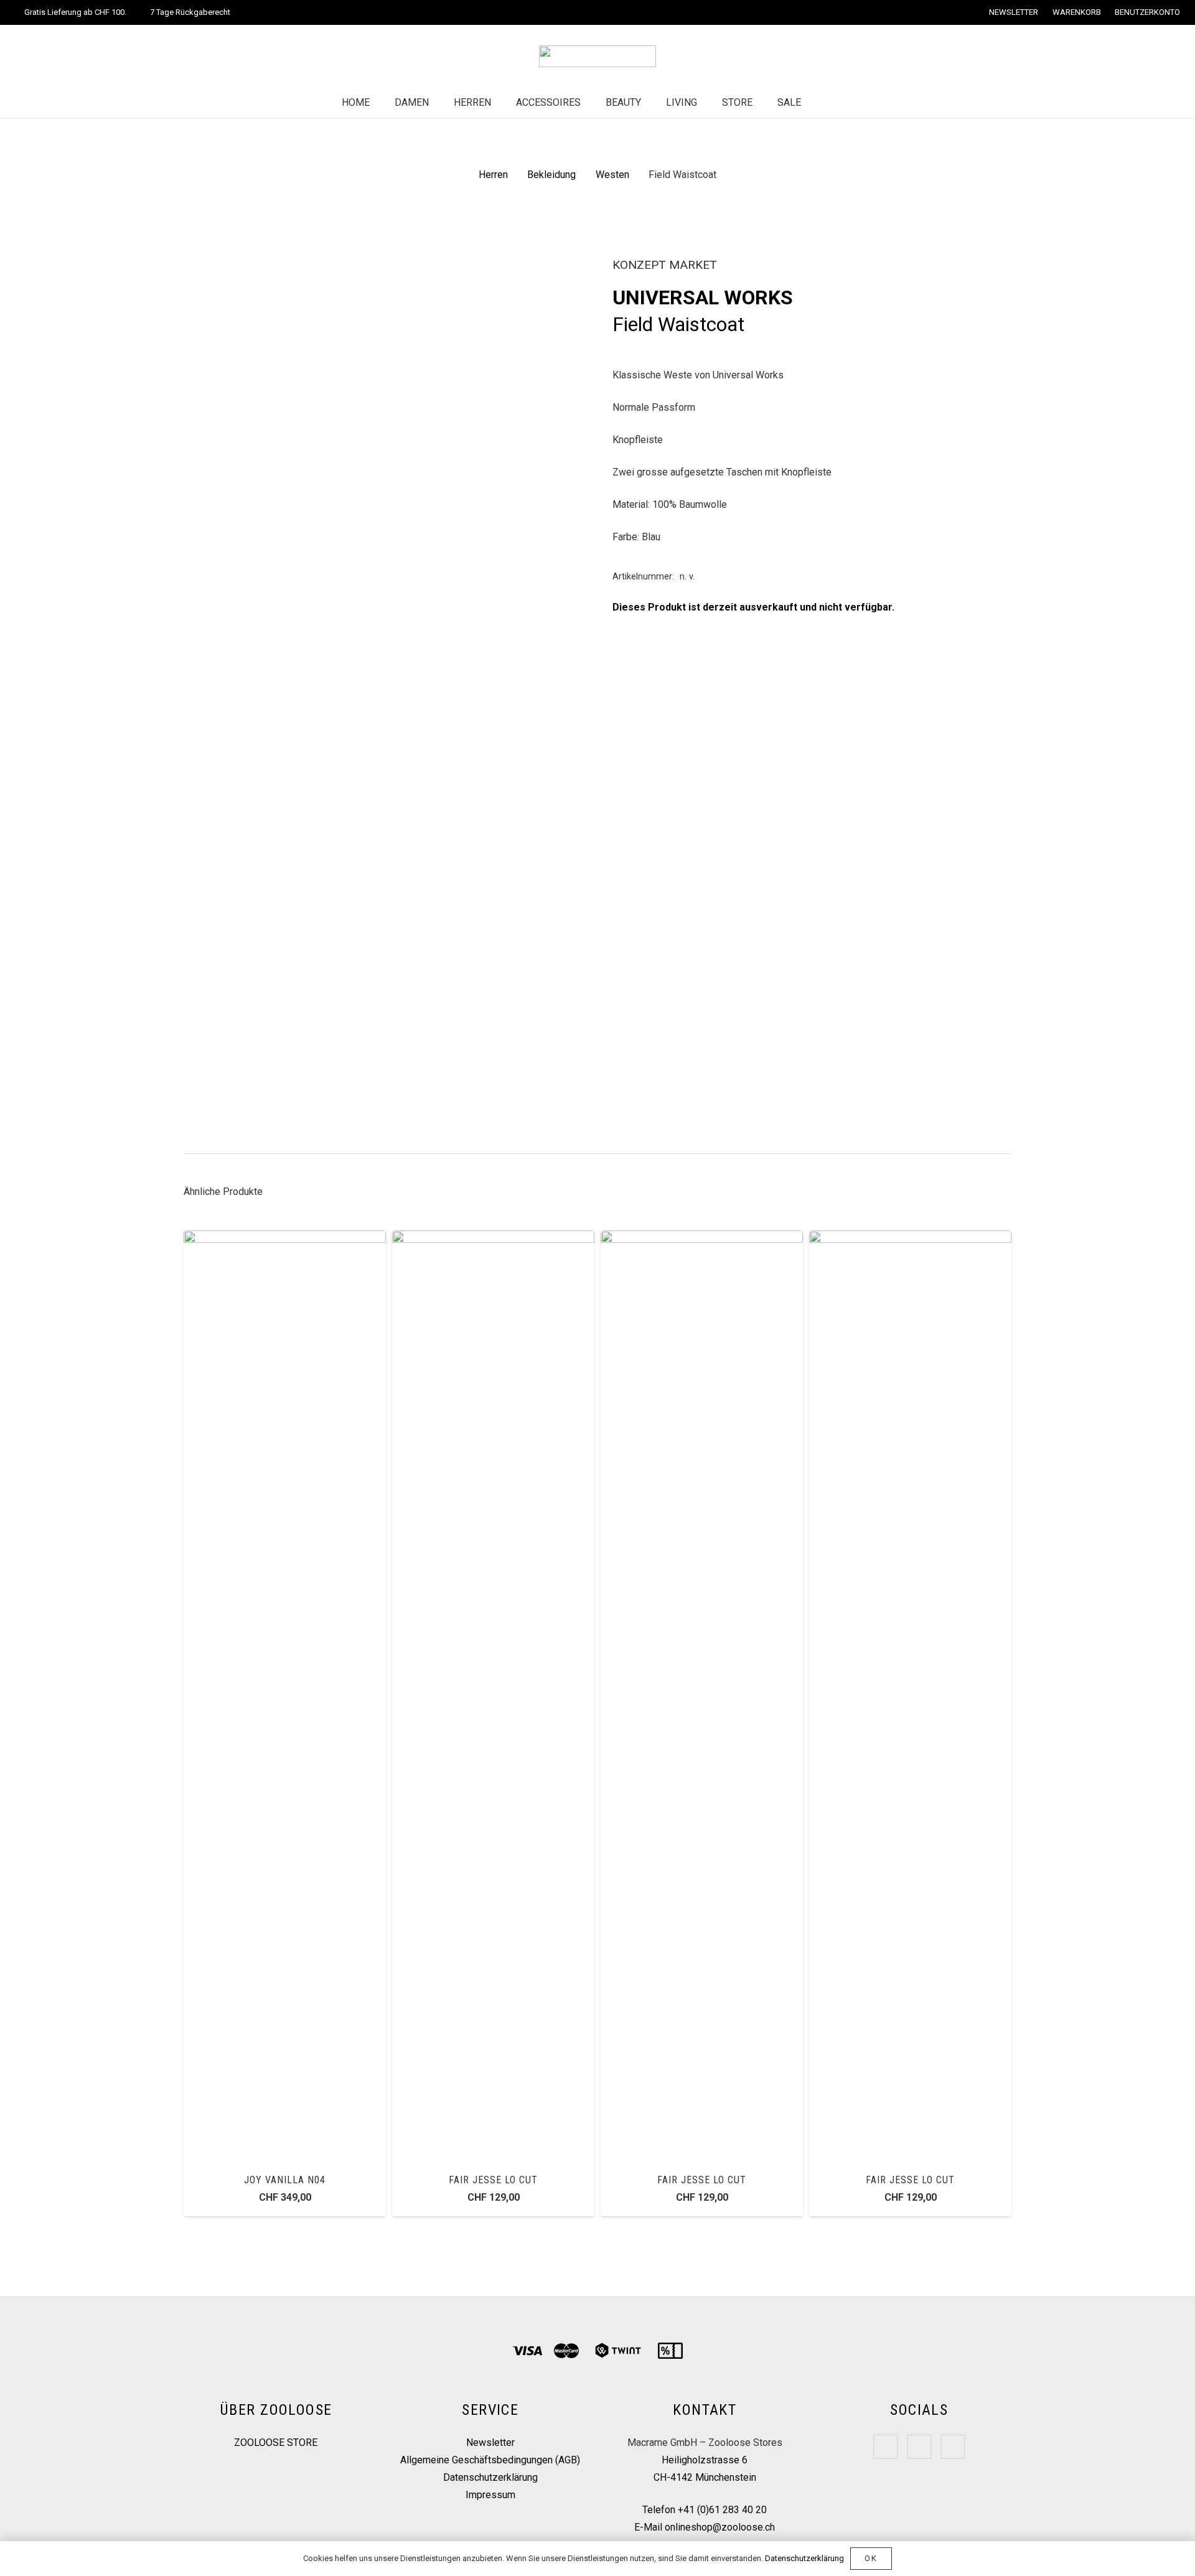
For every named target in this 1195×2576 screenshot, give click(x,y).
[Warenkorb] (852, 103)
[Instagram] (919, 2447)
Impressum (490, 2495)
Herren (493, 175)
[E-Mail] (953, 2447)
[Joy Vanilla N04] (285, 1239)
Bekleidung (551, 175)
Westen (612, 175)
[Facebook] (886, 2447)
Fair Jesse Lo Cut (493, 2180)
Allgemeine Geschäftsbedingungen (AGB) (490, 2460)
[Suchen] (826, 103)
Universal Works (703, 297)
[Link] (597, 56)
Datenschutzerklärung (490, 2477)
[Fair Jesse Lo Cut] (493, 1239)
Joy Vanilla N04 (284, 2180)
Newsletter (490, 2443)
